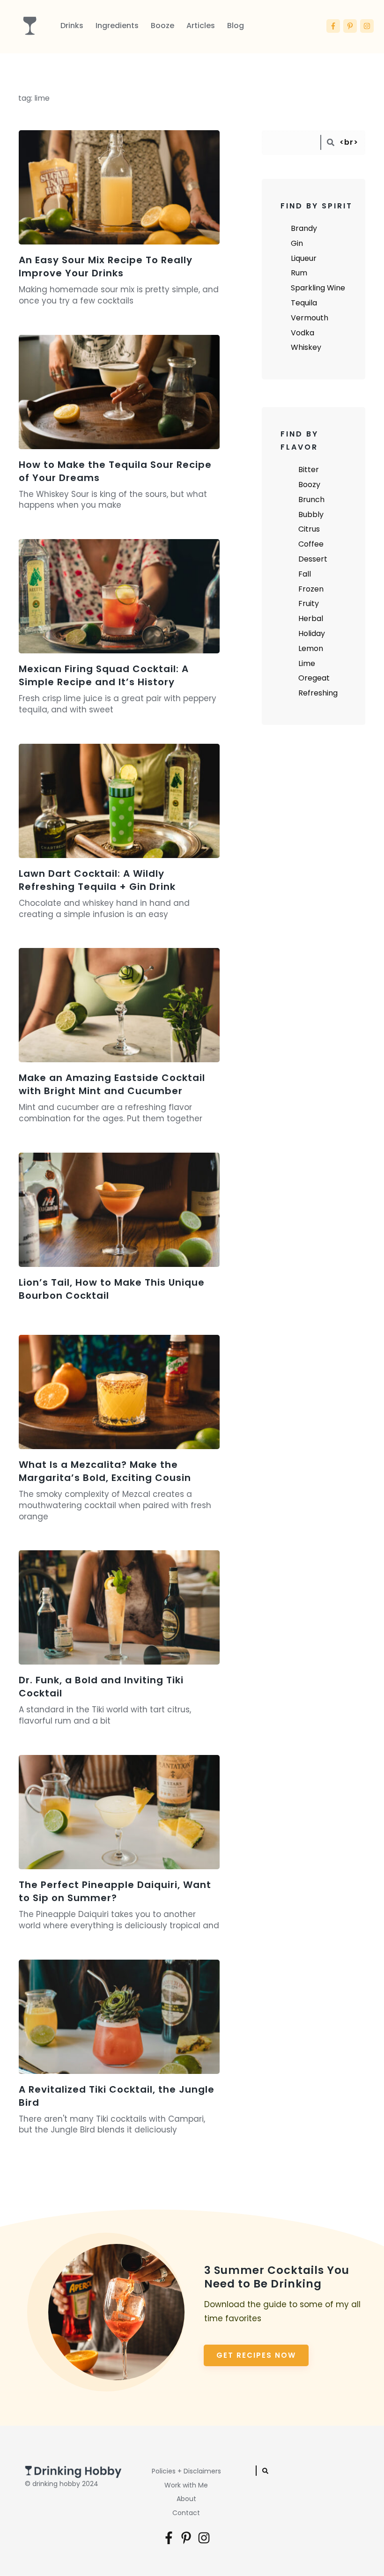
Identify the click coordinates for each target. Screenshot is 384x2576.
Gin (297, 243)
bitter (309, 470)
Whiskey (306, 347)
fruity (309, 603)
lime (307, 663)
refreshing (318, 693)
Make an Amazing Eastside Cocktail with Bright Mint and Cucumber (112, 1084)
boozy (309, 485)
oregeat (314, 678)
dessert (313, 559)
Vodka (303, 333)
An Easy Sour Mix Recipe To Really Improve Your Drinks (106, 266)
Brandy (304, 228)
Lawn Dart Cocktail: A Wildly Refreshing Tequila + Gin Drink (97, 880)
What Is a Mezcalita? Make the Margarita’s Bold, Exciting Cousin (105, 1471)
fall (305, 574)
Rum (299, 273)
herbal (311, 618)
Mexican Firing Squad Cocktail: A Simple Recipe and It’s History (104, 675)
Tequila (304, 303)
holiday (312, 633)
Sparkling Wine (318, 288)
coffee (311, 544)
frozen (311, 589)
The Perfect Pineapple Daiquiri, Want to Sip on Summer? (115, 1891)
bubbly (311, 514)
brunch (311, 500)
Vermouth (310, 318)
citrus (309, 529)
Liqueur (304, 258)
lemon (311, 648)
